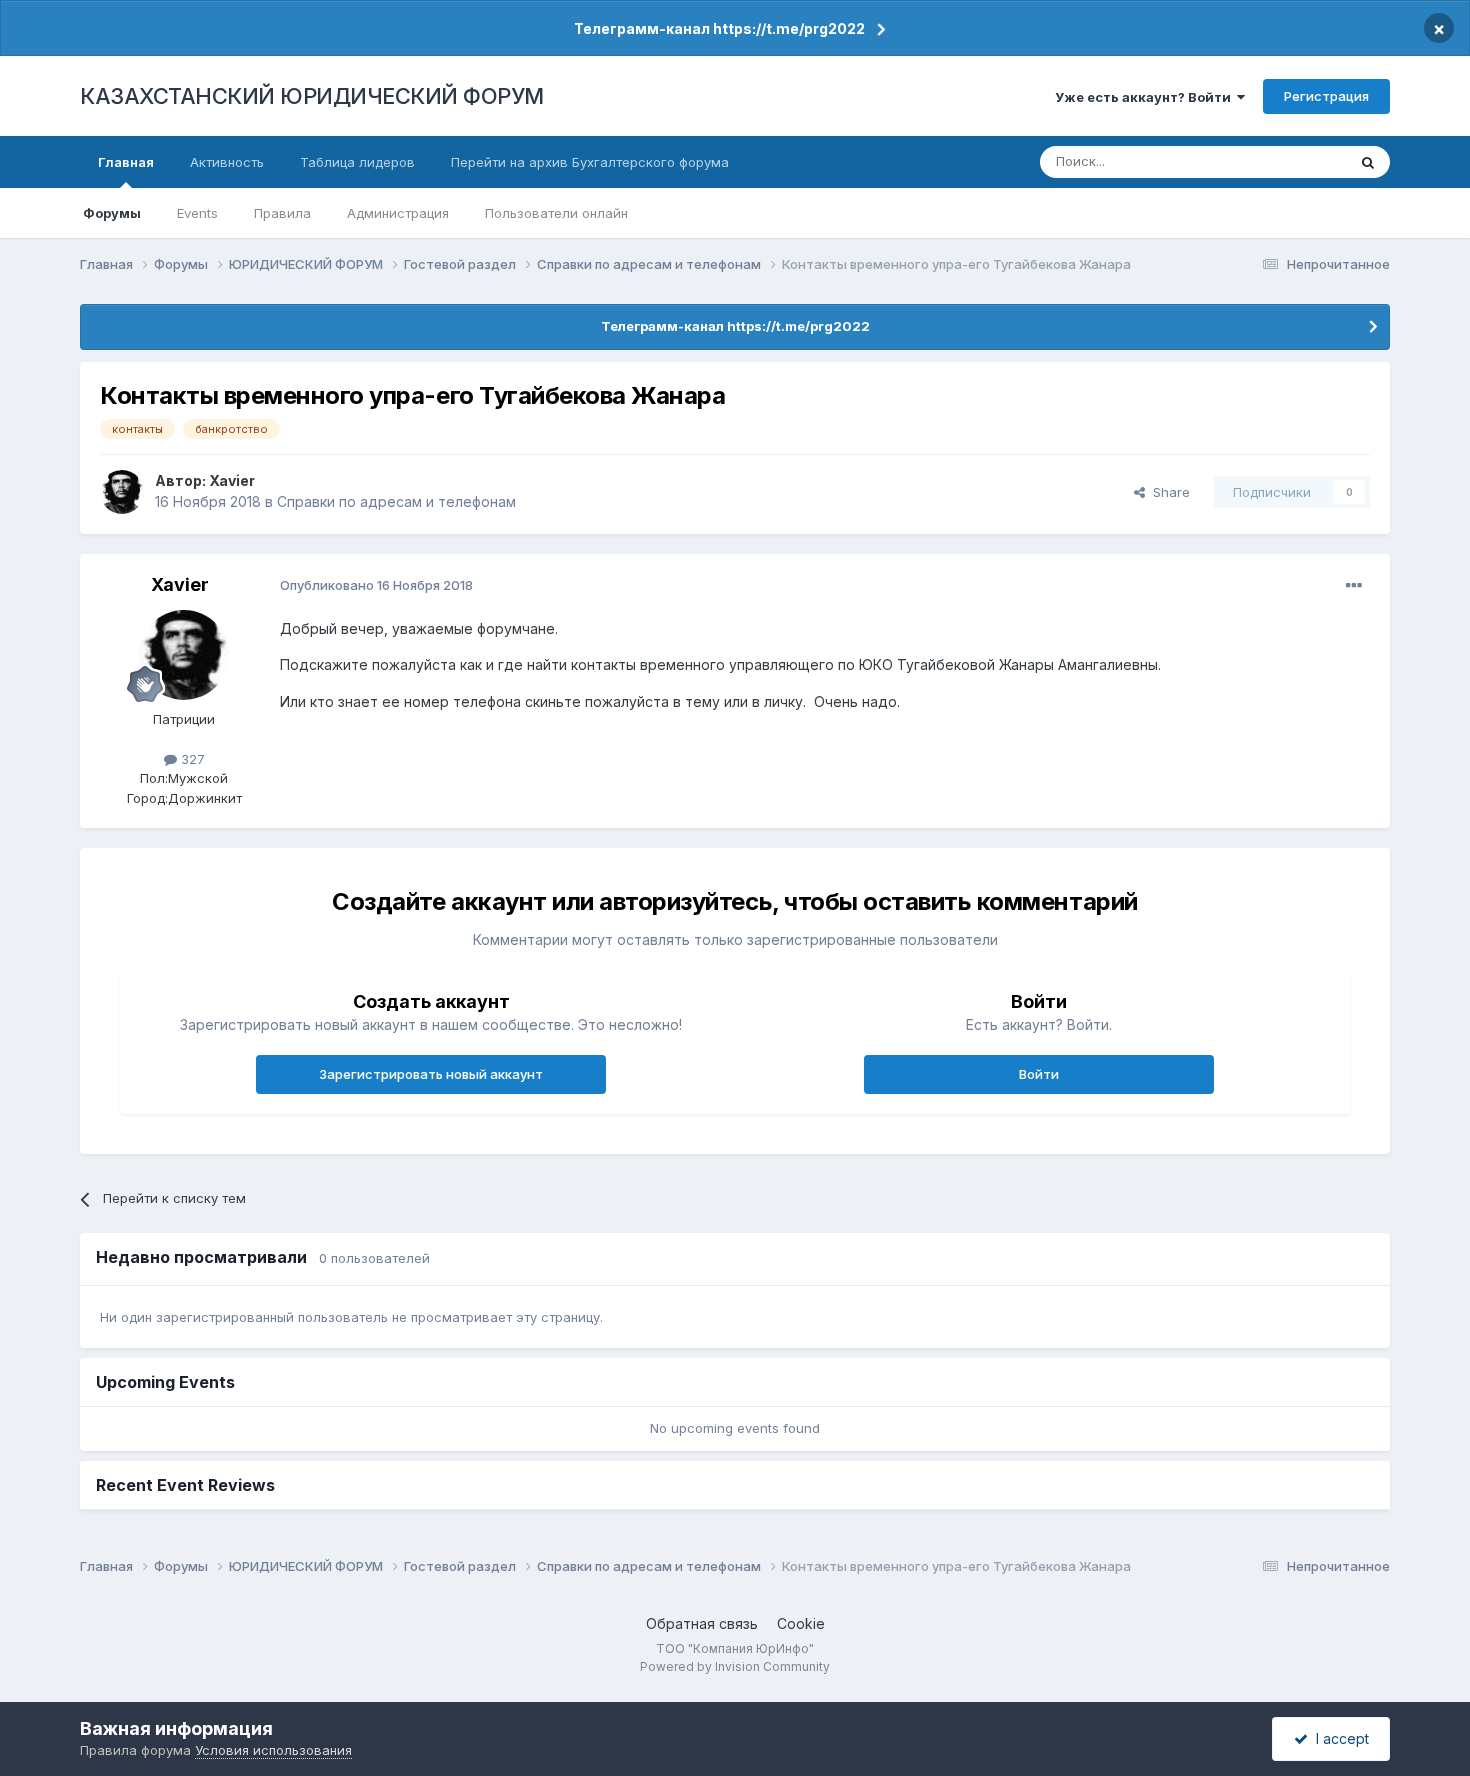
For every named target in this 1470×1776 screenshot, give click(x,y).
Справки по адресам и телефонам (396, 501)
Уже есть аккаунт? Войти (1146, 97)
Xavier (232, 480)
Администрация (398, 213)
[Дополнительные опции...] (1354, 586)
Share (1167, 492)
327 (191, 759)
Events (197, 213)
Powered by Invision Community (735, 1666)
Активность (227, 162)
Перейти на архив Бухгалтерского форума (590, 162)
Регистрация (1326, 96)
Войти (1039, 1074)
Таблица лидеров (357, 162)
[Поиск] (1368, 162)
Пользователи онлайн (556, 213)
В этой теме (1283, 161)
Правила (282, 213)
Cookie (801, 1623)
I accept (1338, 1738)
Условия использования (273, 1750)
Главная (126, 162)
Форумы (112, 213)
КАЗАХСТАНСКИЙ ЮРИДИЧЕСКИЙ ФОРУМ (312, 96)
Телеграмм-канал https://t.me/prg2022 (719, 28)
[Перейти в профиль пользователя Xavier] (122, 492)
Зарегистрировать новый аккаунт (431, 1074)
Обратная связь (702, 1623)
